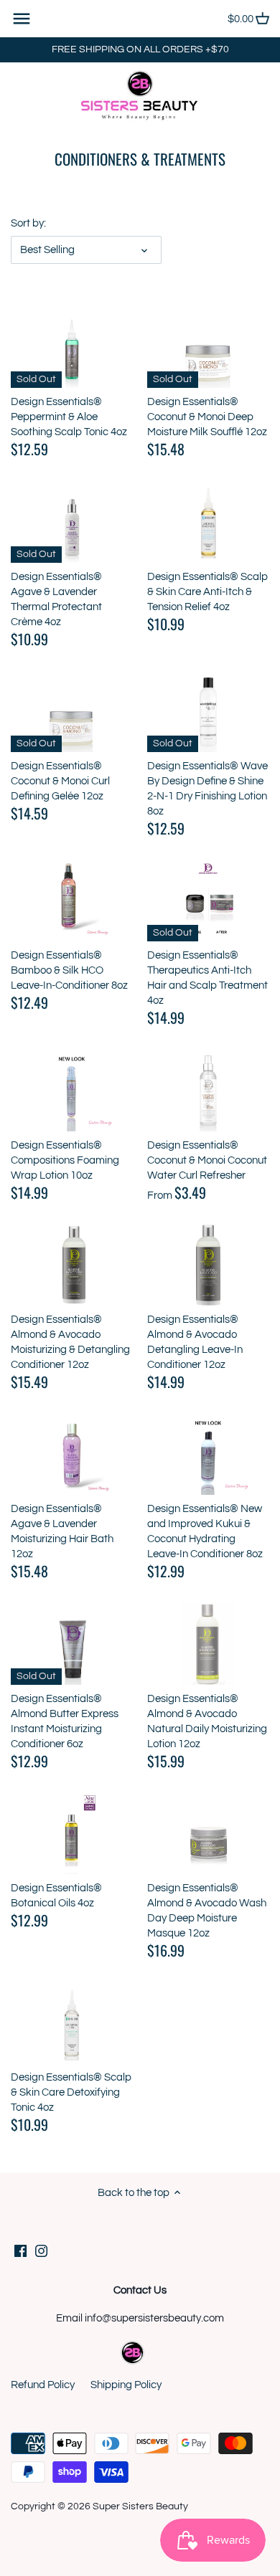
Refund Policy (43, 2385)
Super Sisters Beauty (140, 2506)
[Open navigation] (22, 19)
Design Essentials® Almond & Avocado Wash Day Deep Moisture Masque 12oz (207, 1911)
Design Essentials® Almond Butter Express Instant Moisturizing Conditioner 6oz (65, 1721)
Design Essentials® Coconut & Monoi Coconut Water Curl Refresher (207, 1160)
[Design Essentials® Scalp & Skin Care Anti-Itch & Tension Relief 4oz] (208, 522)
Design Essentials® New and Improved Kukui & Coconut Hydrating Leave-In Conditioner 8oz (205, 1531)
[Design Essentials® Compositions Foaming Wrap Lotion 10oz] (72, 1090)
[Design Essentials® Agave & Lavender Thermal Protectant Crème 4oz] (72, 522)
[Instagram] (41, 2251)
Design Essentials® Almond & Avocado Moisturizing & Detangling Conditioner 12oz (70, 1342)
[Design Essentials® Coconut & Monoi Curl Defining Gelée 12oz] (72, 712)
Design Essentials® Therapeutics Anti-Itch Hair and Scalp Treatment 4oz (207, 978)
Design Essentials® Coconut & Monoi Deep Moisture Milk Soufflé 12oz (207, 417)
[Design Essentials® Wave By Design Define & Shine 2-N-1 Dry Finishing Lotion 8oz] (208, 712)
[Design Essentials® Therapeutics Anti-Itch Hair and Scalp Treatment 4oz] (208, 901)
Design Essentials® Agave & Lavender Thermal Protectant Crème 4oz (56, 599)
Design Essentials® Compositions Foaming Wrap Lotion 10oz (65, 1160)
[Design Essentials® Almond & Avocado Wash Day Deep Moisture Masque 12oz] (208, 1834)
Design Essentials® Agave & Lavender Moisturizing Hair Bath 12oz (62, 1531)
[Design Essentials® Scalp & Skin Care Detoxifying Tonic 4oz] (72, 2023)
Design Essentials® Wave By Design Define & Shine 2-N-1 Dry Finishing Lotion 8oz (207, 789)
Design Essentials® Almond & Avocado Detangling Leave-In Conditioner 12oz (195, 1342)
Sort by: (28, 223)
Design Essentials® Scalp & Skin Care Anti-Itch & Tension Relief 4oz (207, 592)
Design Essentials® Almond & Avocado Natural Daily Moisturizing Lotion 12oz (207, 1721)
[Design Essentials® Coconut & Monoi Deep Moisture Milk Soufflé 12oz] (208, 347)
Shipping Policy (126, 2385)
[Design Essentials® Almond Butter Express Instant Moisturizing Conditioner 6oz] (72, 1644)
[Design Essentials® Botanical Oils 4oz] (72, 1834)
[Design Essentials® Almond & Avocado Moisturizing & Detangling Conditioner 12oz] (72, 1265)
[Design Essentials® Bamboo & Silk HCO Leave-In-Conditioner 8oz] (72, 901)
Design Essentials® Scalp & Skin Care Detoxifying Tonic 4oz (71, 2092)
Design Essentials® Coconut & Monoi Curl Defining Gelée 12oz (60, 781)
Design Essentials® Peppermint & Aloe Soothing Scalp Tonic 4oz (69, 417)
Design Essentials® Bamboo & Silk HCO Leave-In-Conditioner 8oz (69, 970)
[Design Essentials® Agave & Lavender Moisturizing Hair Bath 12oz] (72, 1454)
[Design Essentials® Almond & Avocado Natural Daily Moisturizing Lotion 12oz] (208, 1644)
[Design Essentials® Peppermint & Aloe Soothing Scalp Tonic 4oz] (72, 347)
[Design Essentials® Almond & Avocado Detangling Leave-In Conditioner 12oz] (208, 1265)
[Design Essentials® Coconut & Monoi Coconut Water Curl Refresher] (208, 1090)
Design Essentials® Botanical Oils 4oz (56, 1896)
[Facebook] (20, 2251)
